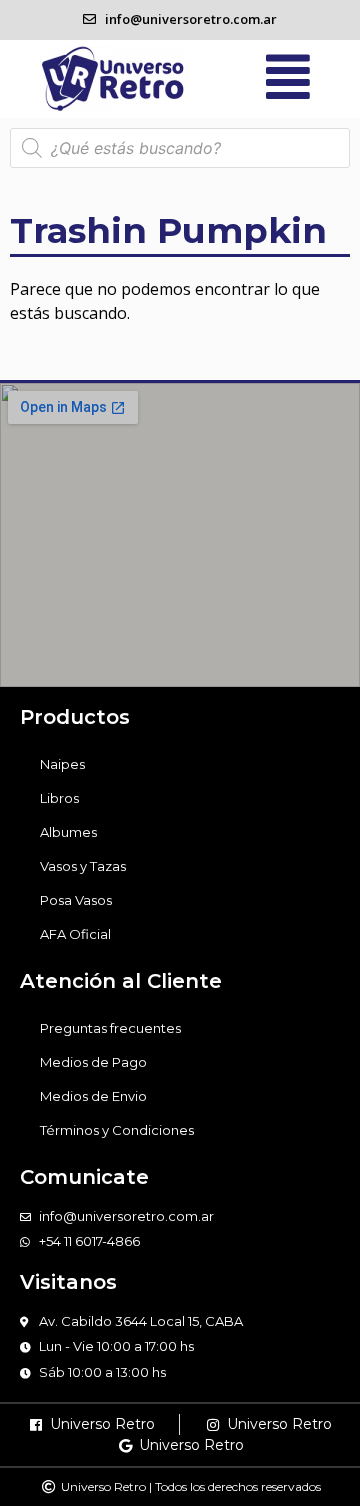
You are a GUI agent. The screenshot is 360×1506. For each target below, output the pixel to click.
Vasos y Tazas (83, 866)
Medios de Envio (93, 1096)
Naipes (62, 764)
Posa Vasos (76, 900)
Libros (59, 798)
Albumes (68, 832)
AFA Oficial (75, 934)
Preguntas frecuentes (110, 1028)
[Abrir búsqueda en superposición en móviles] (180, 148)
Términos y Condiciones (117, 1130)
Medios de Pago (93, 1062)
